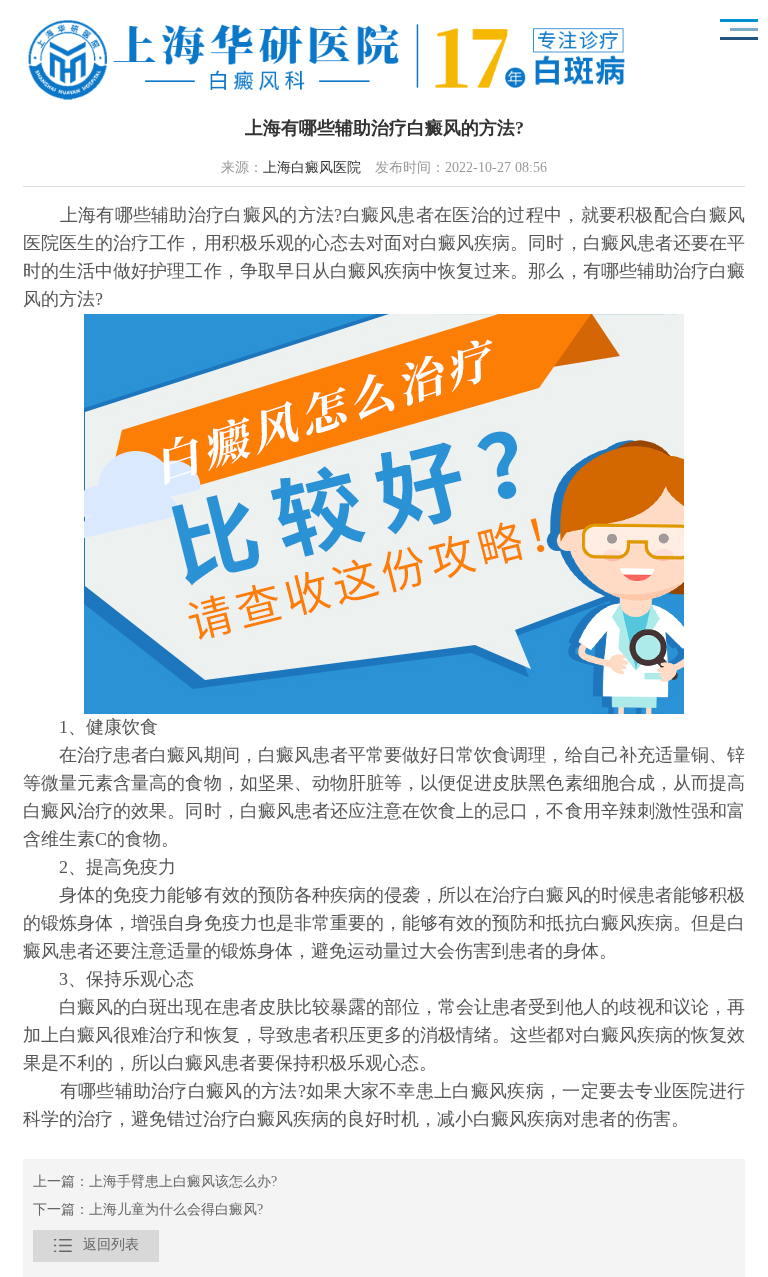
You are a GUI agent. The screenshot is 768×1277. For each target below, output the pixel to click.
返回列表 (96, 1245)
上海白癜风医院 (312, 168)
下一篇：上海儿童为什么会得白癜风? (148, 1210)
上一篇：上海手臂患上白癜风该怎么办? (155, 1182)
